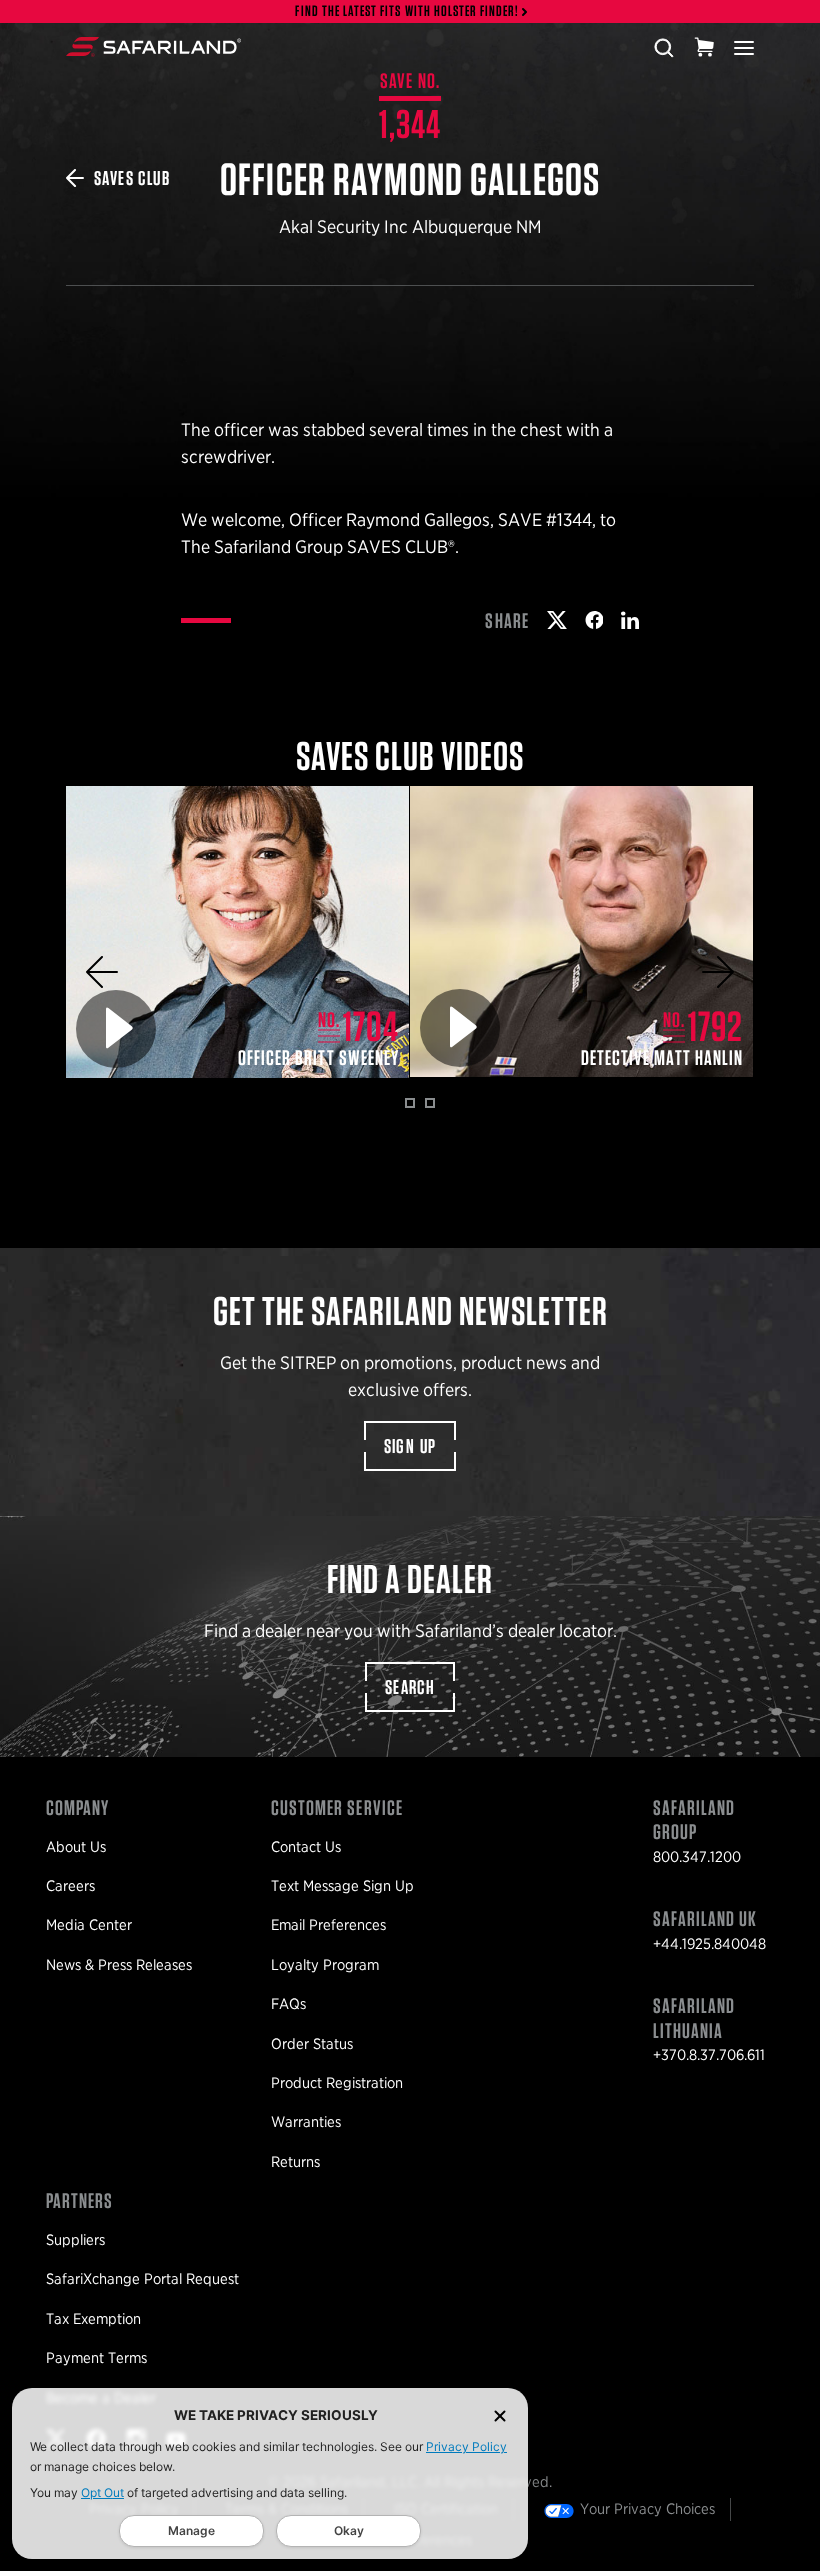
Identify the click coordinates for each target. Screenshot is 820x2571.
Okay (349, 2530)
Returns (295, 2162)
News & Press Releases (119, 1965)
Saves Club (132, 178)
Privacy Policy (466, 2446)
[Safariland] (153, 47)
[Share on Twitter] (557, 620)
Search (410, 1687)
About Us (76, 1847)
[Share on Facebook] (594, 620)
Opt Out (102, 2492)
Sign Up (410, 1446)
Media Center (89, 1925)
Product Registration (337, 2083)
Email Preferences (328, 1925)
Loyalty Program (325, 1965)
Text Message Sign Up (342, 1886)
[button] (102, 972)
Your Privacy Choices (647, 2509)
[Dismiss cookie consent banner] (500, 2415)
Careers (70, 1886)
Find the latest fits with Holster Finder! (407, 11)
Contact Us (306, 1847)
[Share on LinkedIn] (630, 620)
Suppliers (75, 2240)
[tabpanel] (238, 932)
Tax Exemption (93, 2319)
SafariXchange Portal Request (142, 2279)
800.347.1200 (697, 1857)
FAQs (288, 2004)
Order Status (312, 2044)
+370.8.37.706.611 (709, 2055)
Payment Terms (96, 2358)
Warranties (306, 2122)
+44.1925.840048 (709, 1944)
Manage (191, 2530)
